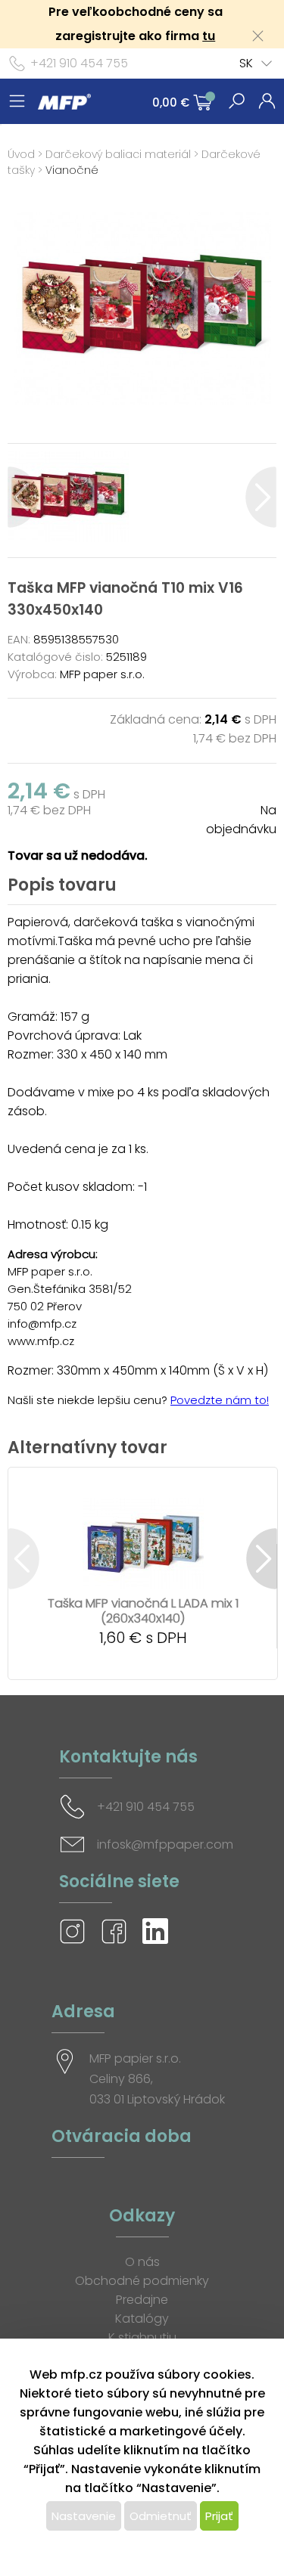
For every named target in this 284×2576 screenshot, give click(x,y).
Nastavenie (84, 2516)
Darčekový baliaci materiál (118, 154)
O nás (142, 2262)
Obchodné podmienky (142, 2281)
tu (209, 36)
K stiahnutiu (142, 2337)
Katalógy (142, 2319)
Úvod (21, 154)
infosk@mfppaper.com (165, 1844)
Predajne (142, 2300)
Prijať (219, 2516)
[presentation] (23, 497)
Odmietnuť (161, 2516)
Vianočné (72, 170)
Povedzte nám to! (220, 1400)
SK (246, 63)
